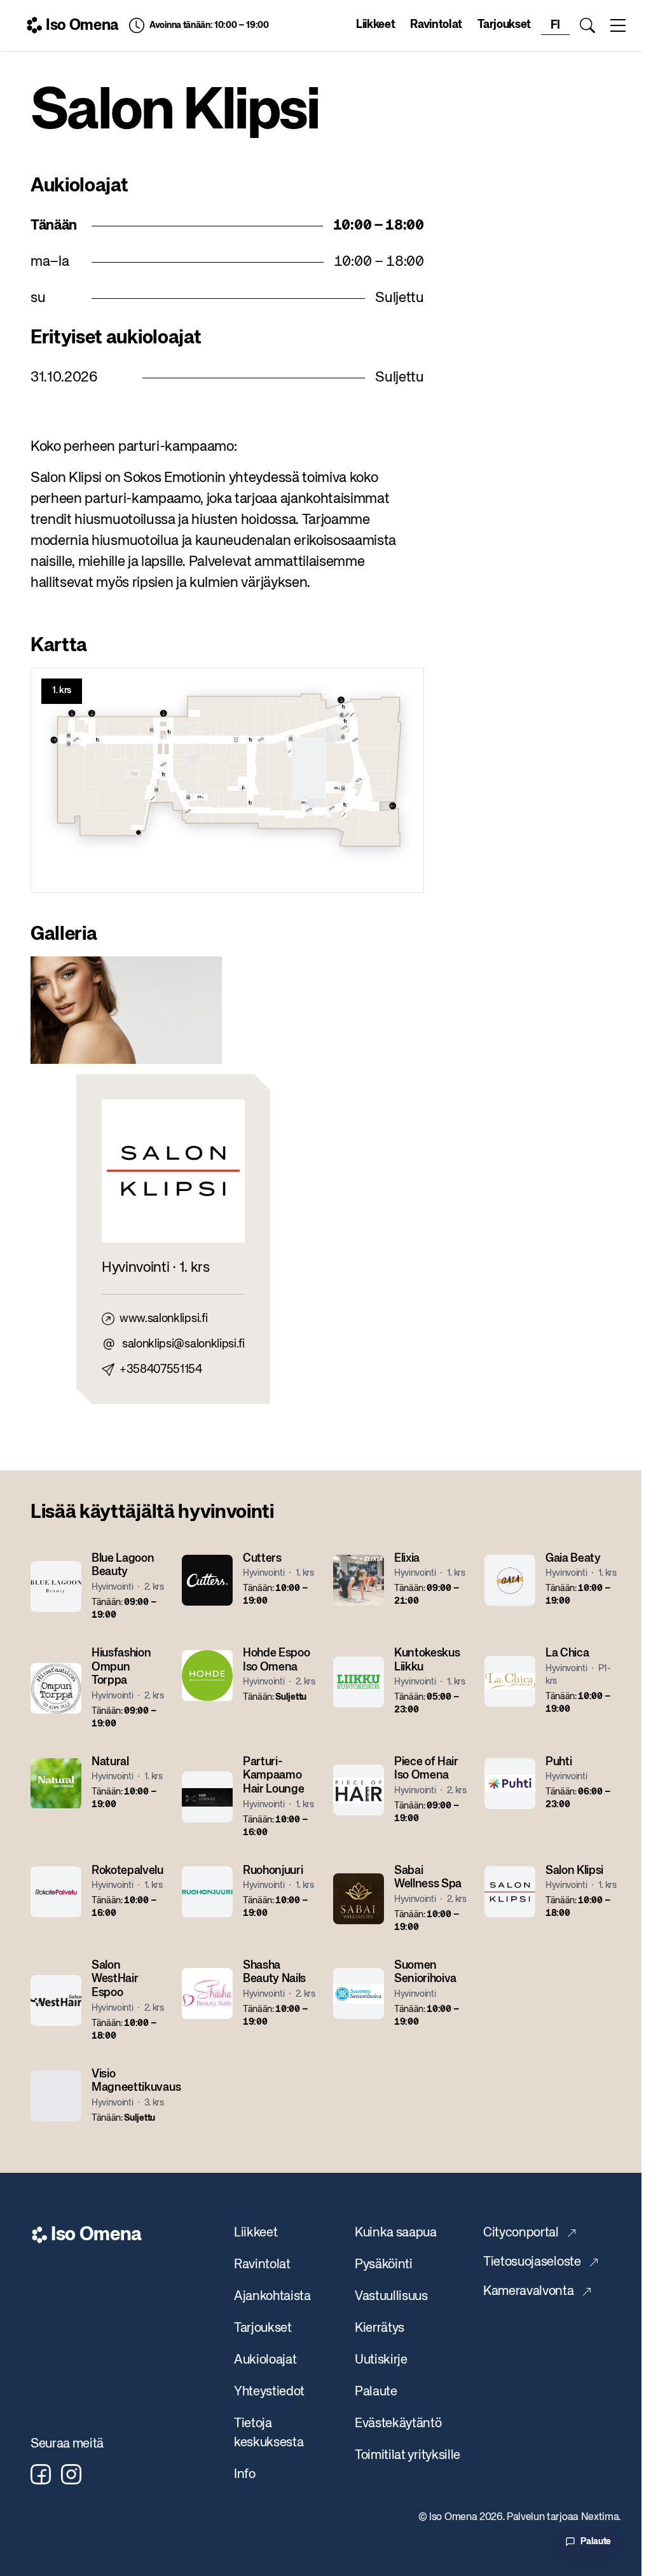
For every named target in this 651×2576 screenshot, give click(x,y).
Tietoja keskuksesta (269, 2433)
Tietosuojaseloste (532, 2262)
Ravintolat (436, 25)
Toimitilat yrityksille (408, 2455)
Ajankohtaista (272, 2297)
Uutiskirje (381, 2360)
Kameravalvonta (529, 2291)
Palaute (376, 2392)
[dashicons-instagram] (71, 2474)
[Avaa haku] (587, 25)
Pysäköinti (384, 2265)
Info (245, 2475)
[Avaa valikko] (618, 25)
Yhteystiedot (269, 2392)
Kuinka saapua (396, 2233)
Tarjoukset (504, 25)
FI (555, 25)
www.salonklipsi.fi (163, 1319)
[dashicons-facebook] (41, 2474)
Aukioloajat (265, 2360)
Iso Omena (82, 25)
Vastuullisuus (391, 2297)
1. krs (62, 691)
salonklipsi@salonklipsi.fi (183, 1344)
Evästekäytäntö (398, 2424)
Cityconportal (521, 2233)
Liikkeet (375, 25)
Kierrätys (380, 2328)
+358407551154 (161, 1370)
